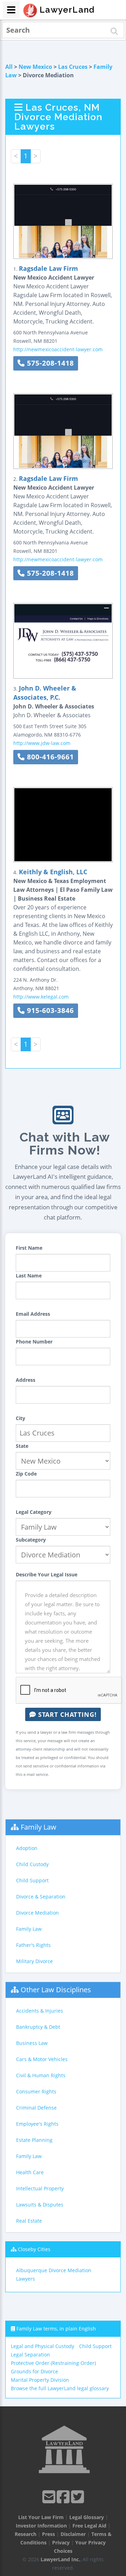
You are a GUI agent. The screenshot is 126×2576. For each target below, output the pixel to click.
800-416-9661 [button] (49, 757)
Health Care (30, 2172)
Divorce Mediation (37, 1913)
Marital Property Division (40, 2380)
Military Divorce (34, 1961)
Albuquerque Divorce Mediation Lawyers (54, 2274)
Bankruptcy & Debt (38, 2027)
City (20, 1418)
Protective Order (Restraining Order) (53, 2363)
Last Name (29, 1276)
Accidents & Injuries (40, 2011)
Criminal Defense (36, 2108)
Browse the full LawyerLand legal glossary (60, 2388)
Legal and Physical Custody (43, 2346)
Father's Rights (33, 1945)
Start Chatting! (66, 1714)
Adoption (27, 1848)
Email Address (33, 1314)
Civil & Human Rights (41, 2075)
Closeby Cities (34, 2249)
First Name (29, 1248)
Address (26, 1380)
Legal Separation (30, 2355)
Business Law (32, 2043)
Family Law (38, 1827)
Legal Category (34, 1512)
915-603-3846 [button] (49, 1010)
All (9, 67)
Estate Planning (34, 2140)
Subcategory (31, 1540)
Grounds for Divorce (34, 2371)
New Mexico (35, 67)
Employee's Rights (37, 2124)
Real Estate (29, 2221)
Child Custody (32, 1864)
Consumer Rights (36, 2091)
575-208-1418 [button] (49, 363)
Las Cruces (73, 67)
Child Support (32, 1880)
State (22, 1446)
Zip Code (26, 1474)
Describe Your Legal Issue (47, 1574)
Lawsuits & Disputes (40, 2205)
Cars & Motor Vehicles (42, 2059)
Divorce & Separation (41, 1897)
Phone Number (34, 1342)
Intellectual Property (40, 2188)
